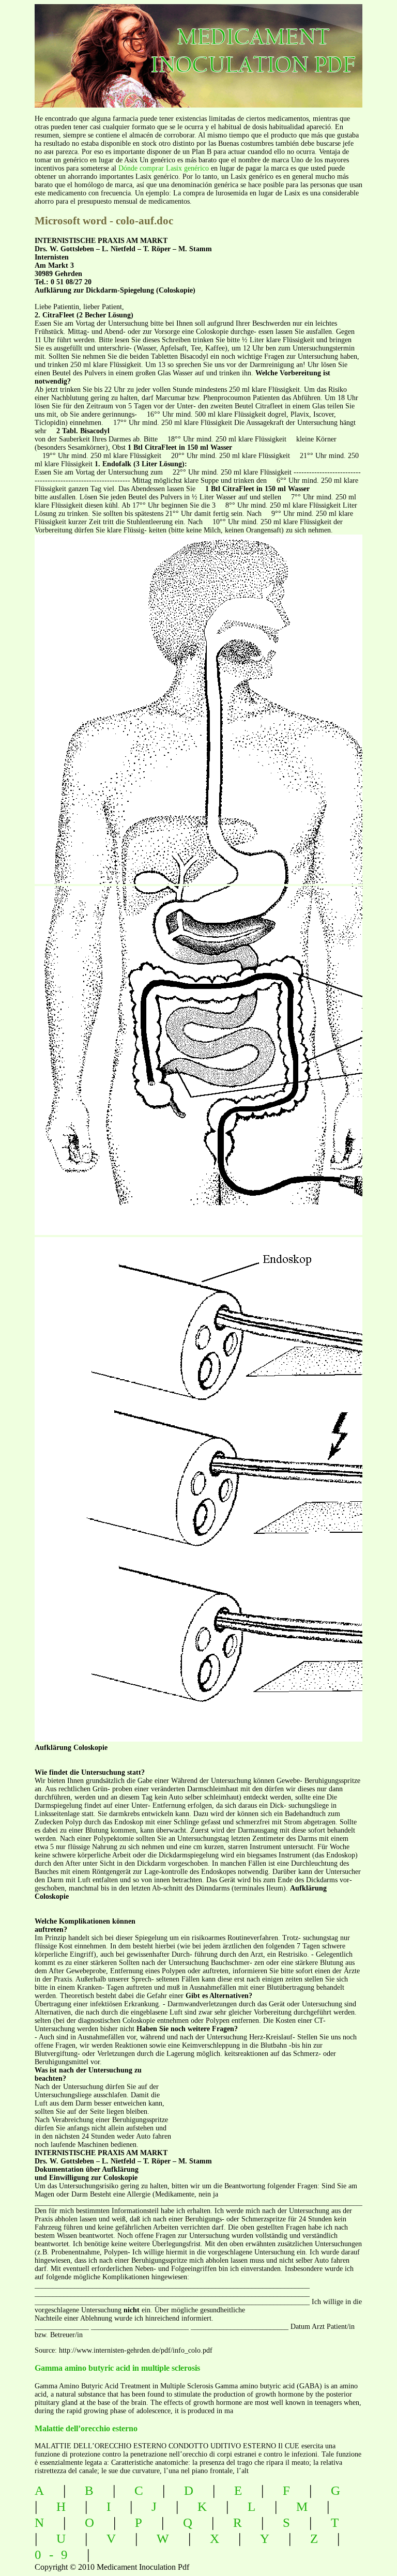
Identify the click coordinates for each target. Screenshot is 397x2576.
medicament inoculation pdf (213, 47)
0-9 (55, 2555)
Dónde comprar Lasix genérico (164, 168)
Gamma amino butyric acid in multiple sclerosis (117, 2368)
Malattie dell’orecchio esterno (86, 2428)
